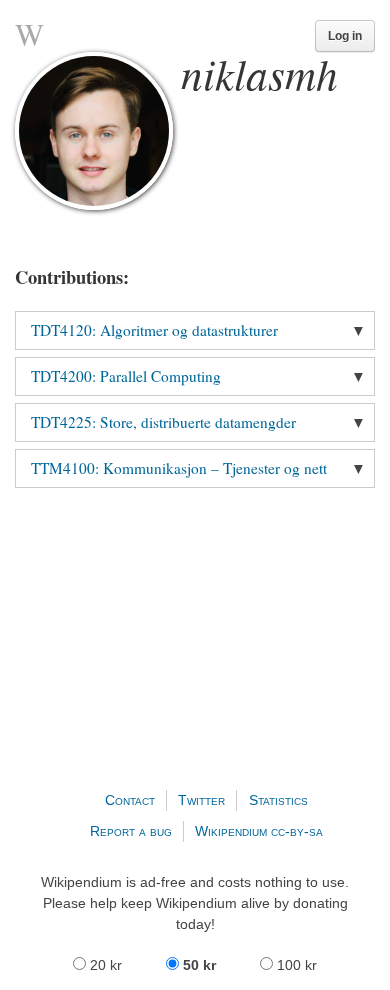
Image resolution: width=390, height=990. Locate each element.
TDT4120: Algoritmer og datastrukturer (154, 330)
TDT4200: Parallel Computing (126, 376)
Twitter (201, 800)
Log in (345, 36)
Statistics (278, 800)
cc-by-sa (297, 831)
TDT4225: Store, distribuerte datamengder (163, 422)
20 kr (106, 965)
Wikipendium (231, 831)
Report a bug (131, 831)
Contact (130, 800)
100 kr (295, 965)
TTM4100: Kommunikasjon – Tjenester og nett (179, 468)
